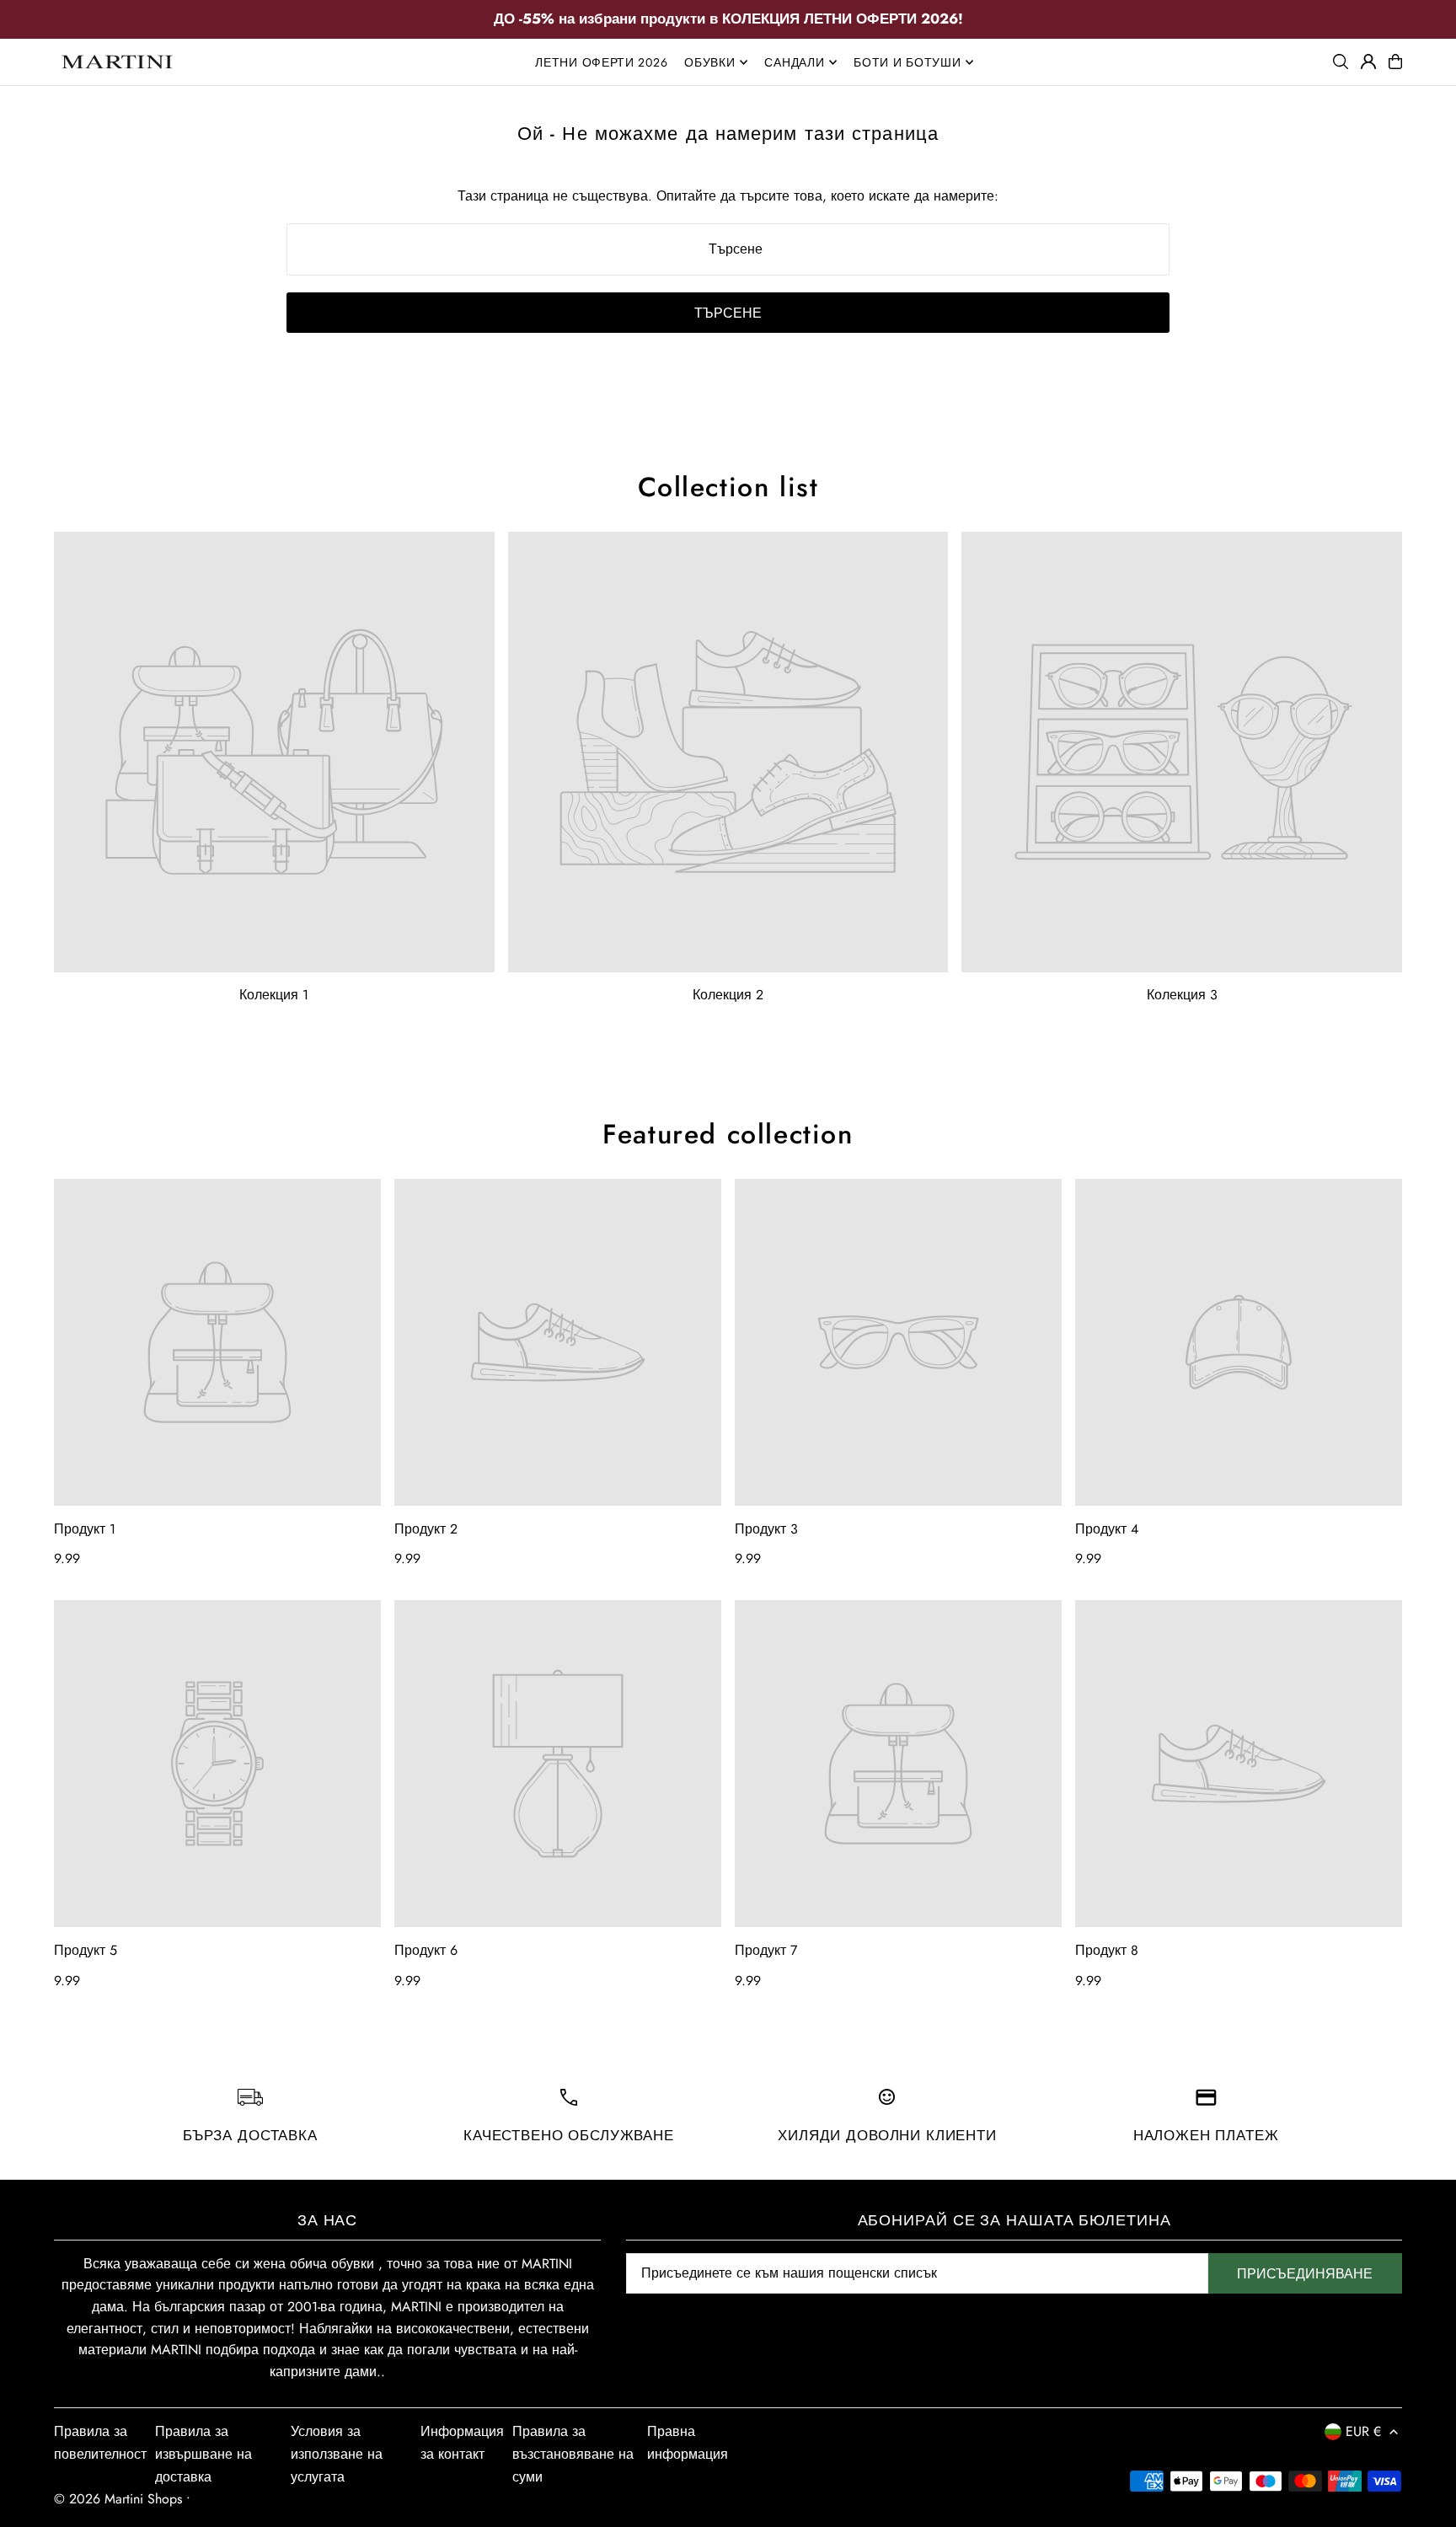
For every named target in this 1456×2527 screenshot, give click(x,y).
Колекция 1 (274, 995)
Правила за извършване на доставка (203, 2454)
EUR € (1363, 2431)
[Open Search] (1341, 62)
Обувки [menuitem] (709, 62)
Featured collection (728, 1134)
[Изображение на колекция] (274, 752)
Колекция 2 (728, 995)
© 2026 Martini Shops (120, 2499)
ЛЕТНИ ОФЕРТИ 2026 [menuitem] (601, 62)
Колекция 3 (1182, 995)
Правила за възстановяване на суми (573, 2454)
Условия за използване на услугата (337, 2454)
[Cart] (1395, 62)
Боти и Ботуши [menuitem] (907, 62)
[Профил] (1368, 62)
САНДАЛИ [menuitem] (794, 62)
